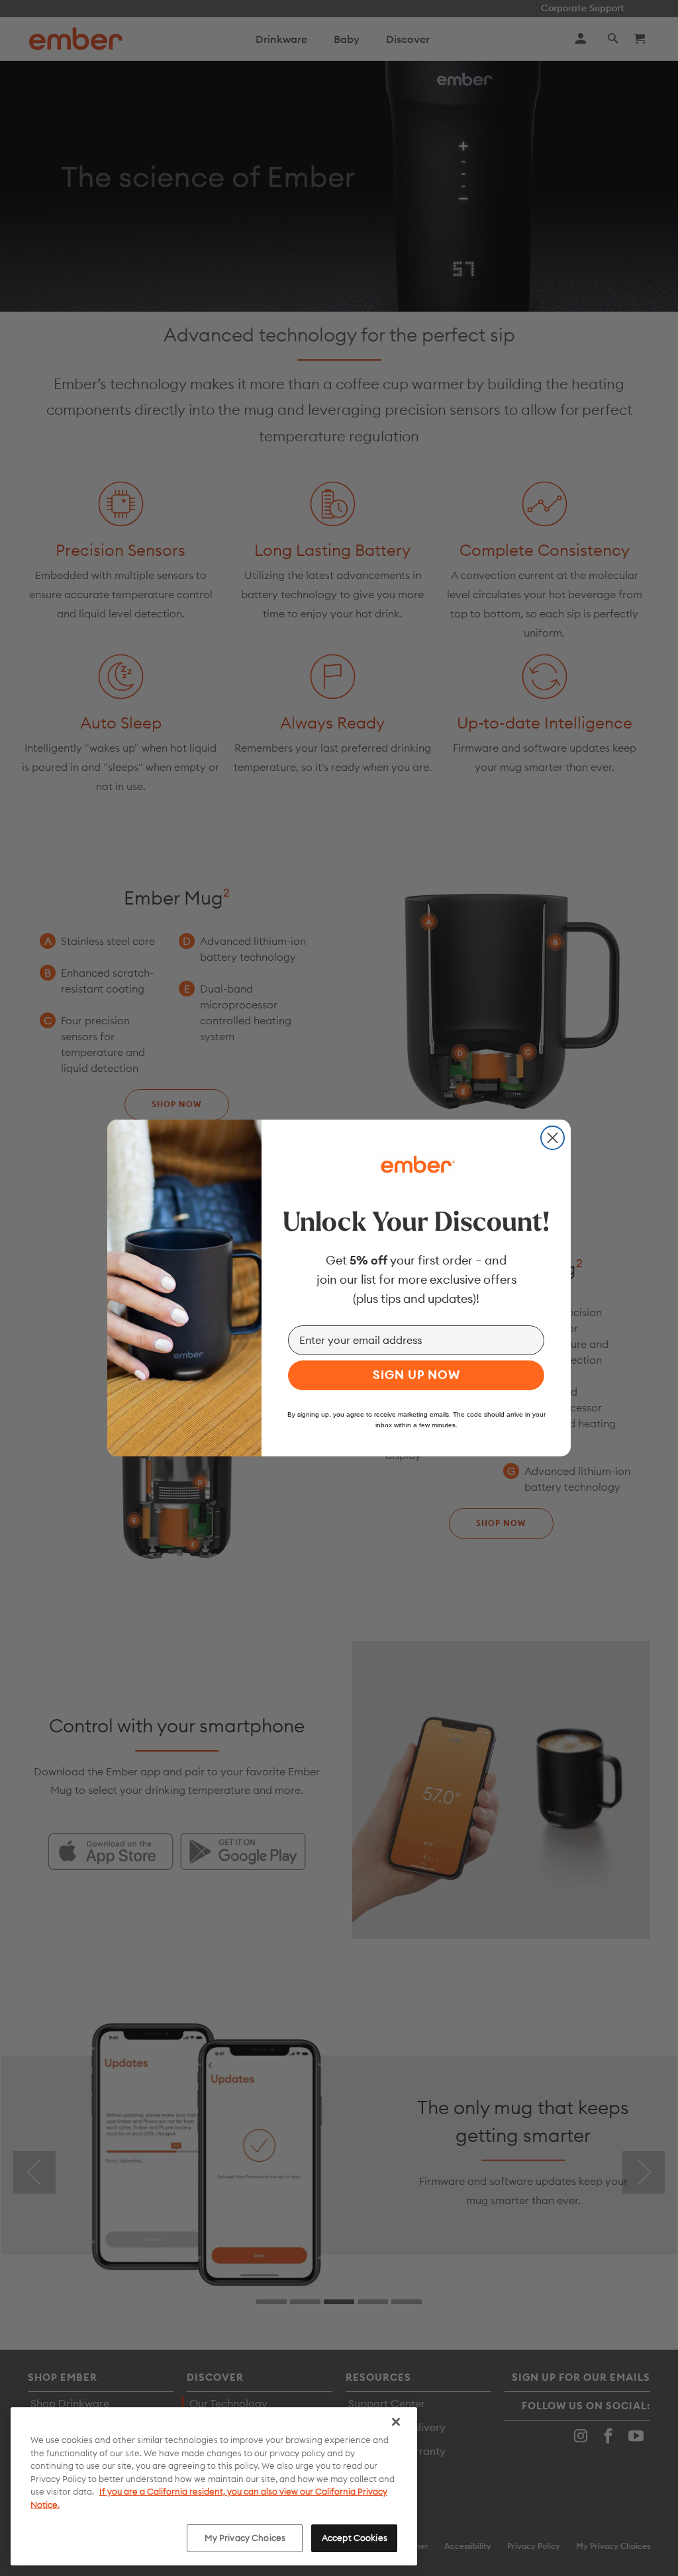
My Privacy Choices (245, 2538)
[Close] (396, 2422)
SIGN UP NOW (416, 1375)
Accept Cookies (355, 2538)
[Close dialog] (553, 1138)
